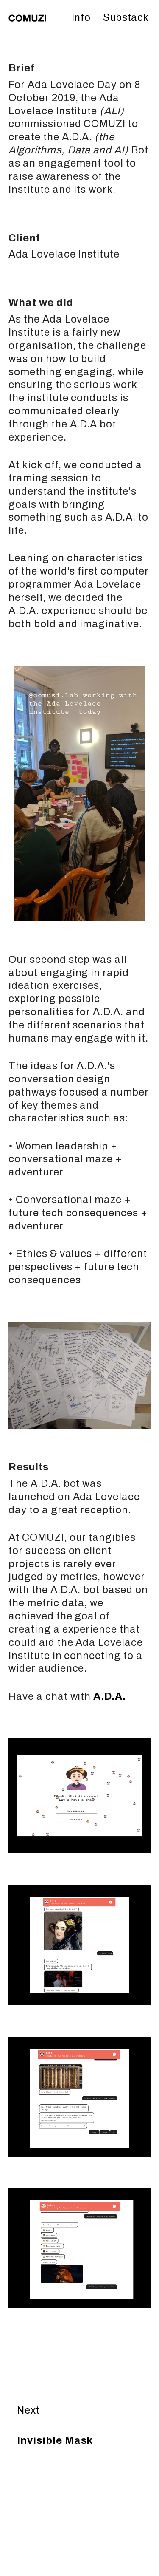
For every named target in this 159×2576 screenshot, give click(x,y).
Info (81, 17)
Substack (126, 17)
